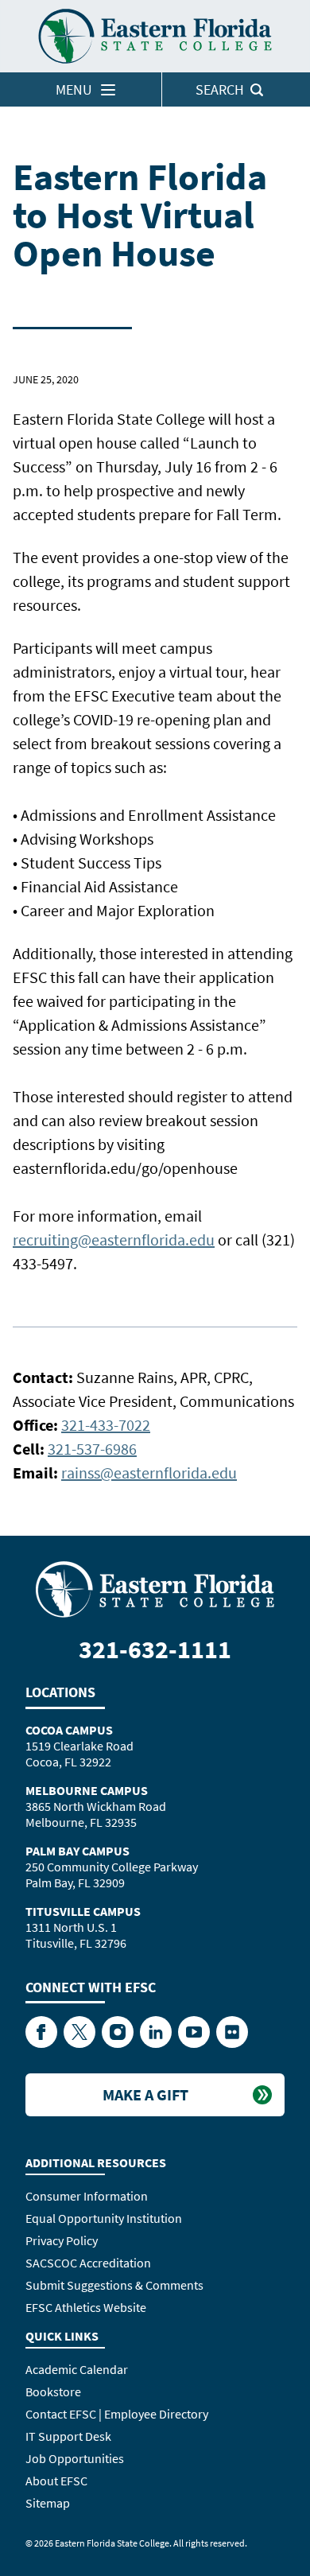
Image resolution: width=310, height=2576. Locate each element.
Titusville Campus (83, 1911)
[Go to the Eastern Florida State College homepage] (155, 1588)
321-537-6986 (92, 1449)
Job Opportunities (75, 2458)
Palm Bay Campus (77, 1851)
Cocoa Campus (69, 1730)
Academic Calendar (77, 2369)
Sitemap (48, 2503)
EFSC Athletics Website (86, 2307)
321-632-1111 (155, 1649)
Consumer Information (87, 2196)
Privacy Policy (62, 2240)
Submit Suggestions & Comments (114, 2285)
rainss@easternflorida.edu (149, 1473)
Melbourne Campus (87, 1790)
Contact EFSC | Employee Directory (117, 2414)
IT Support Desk (68, 2436)
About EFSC (56, 2481)
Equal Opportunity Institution (104, 2218)
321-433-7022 (106, 1425)
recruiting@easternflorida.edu (114, 1239)
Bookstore (53, 2391)
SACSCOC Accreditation (88, 2263)
